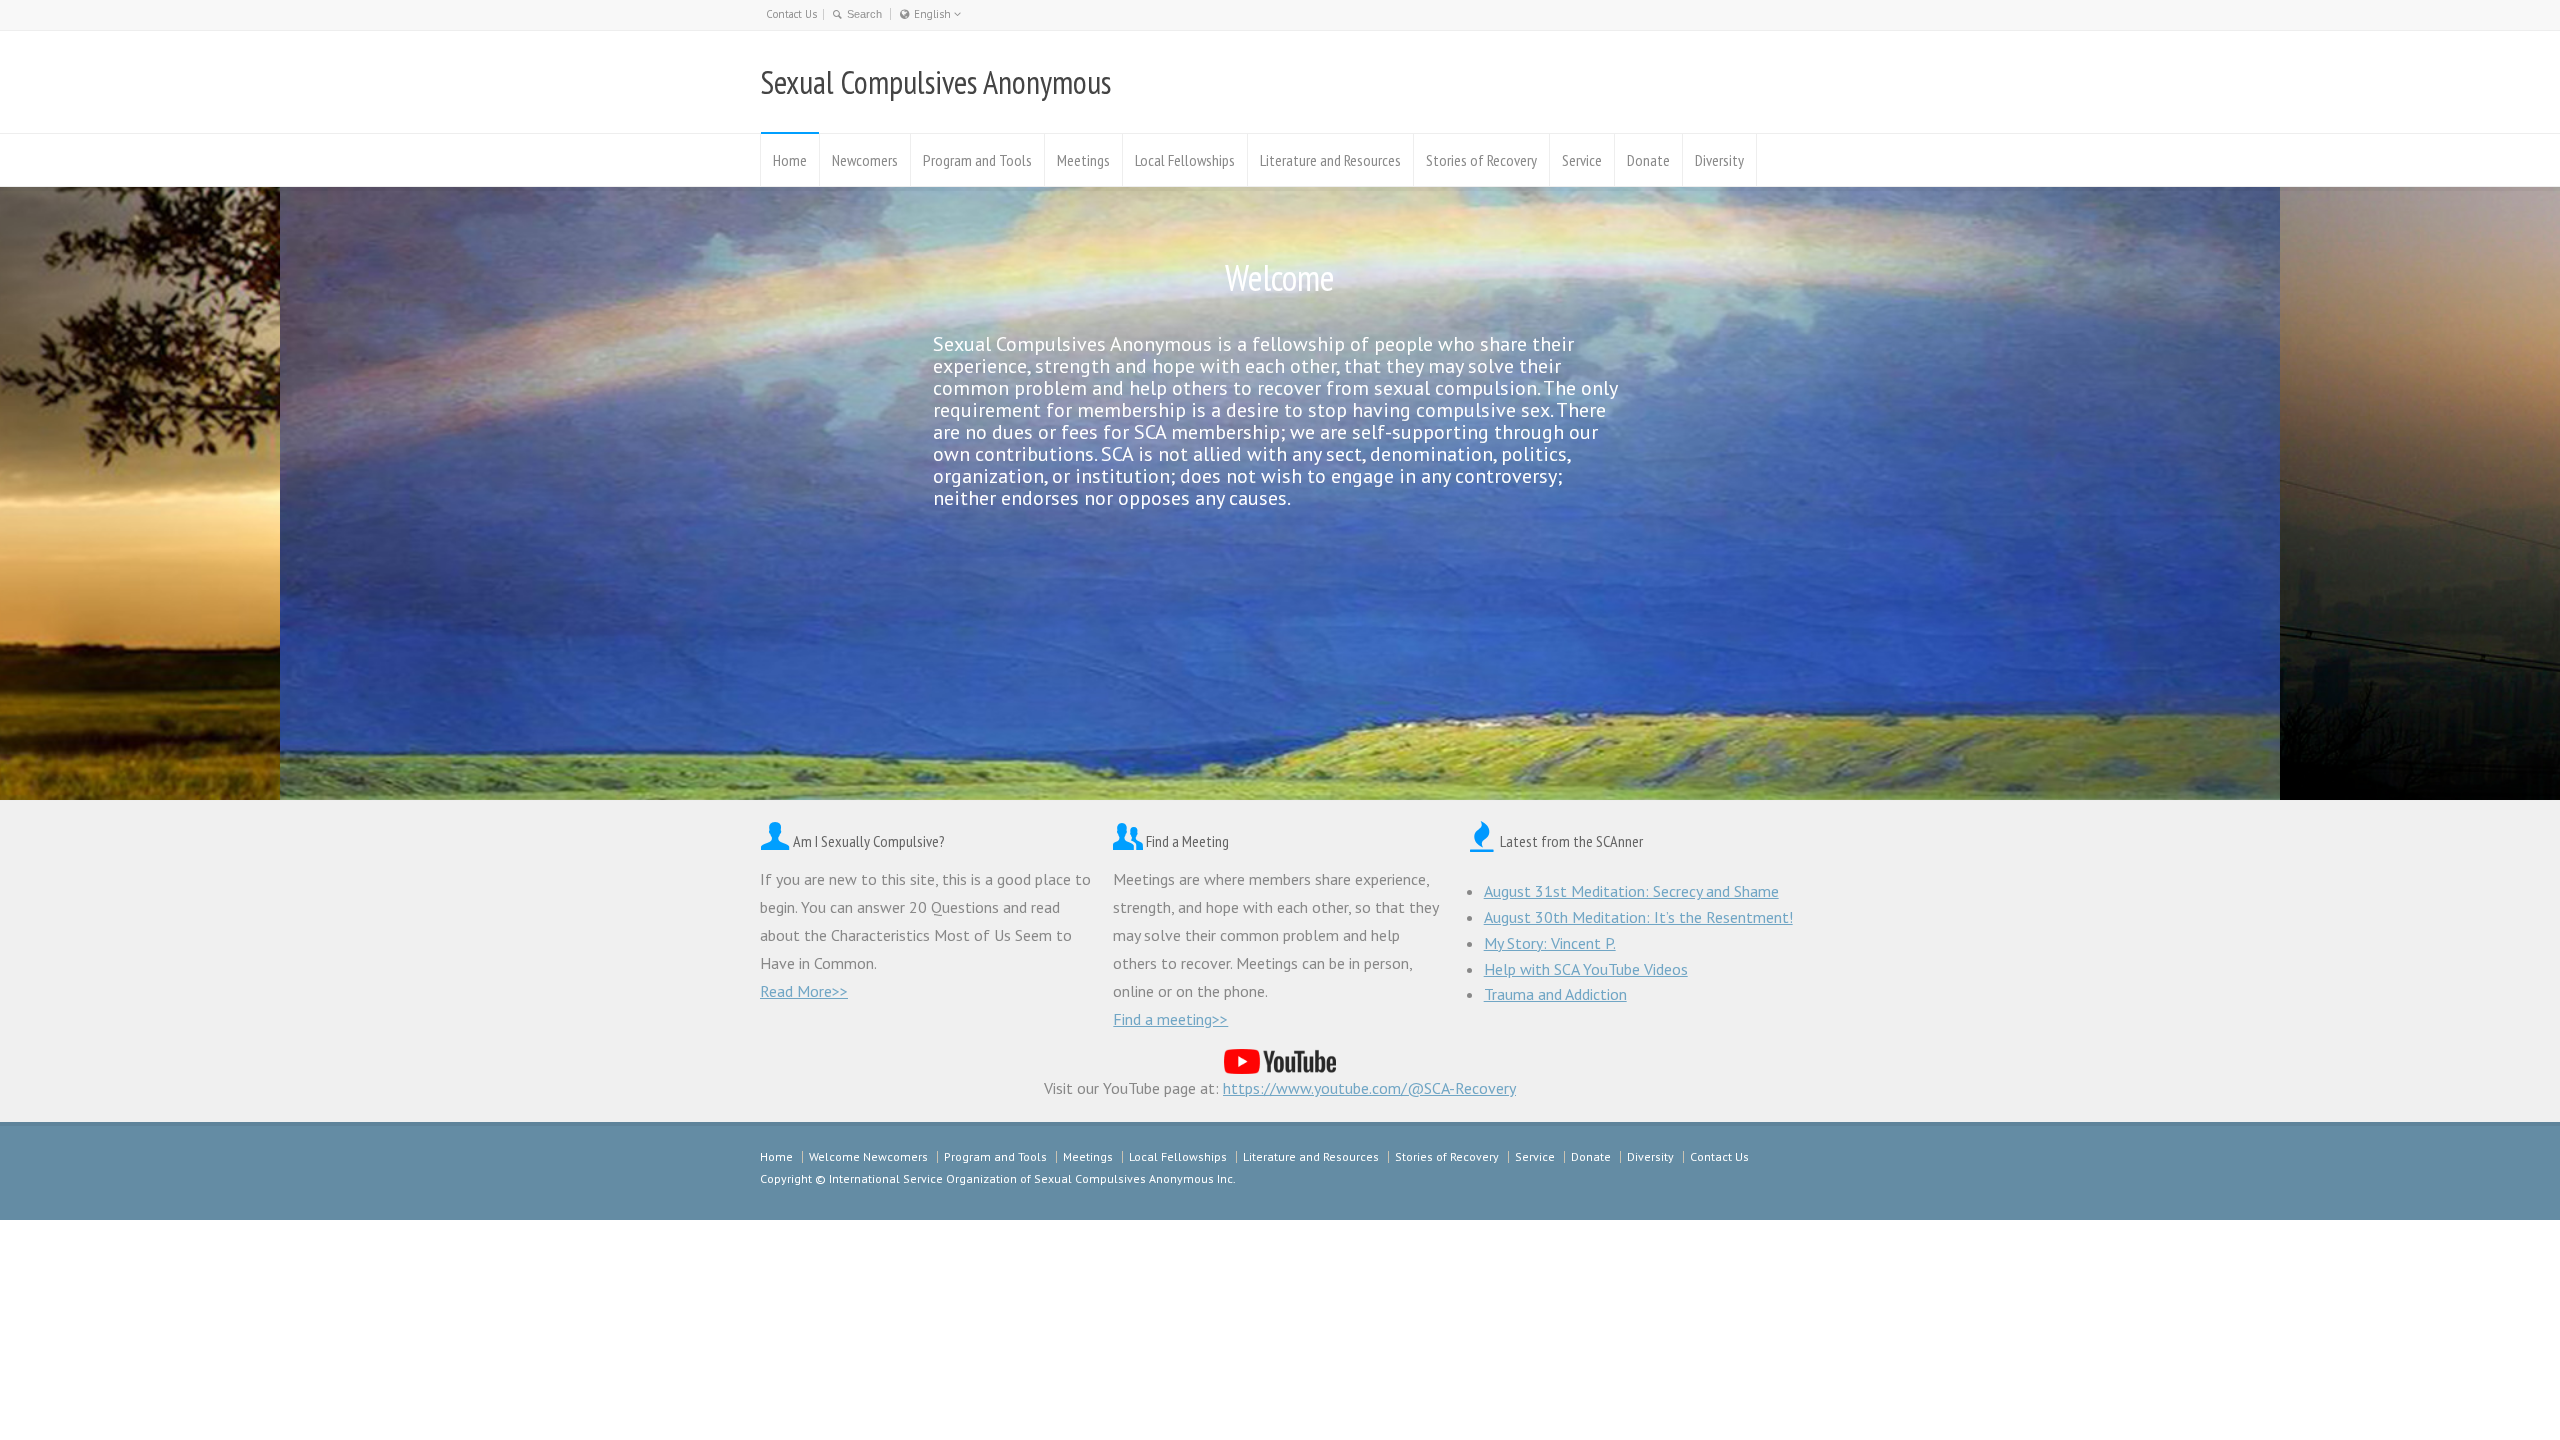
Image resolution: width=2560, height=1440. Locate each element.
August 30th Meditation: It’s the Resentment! (1638, 917)
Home (790, 160)
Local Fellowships (1185, 160)
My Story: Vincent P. (1550, 943)
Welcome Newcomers (868, 1156)
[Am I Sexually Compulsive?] (775, 841)
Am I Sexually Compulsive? (869, 841)
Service (1582, 160)
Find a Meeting (1187, 841)
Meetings (1083, 160)
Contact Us (791, 14)
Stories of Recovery (1481, 160)
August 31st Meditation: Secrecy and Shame (1631, 891)
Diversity (1719, 160)
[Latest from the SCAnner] (1482, 841)
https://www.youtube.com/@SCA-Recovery (1369, 1088)
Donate (1648, 160)
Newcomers (865, 160)
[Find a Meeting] (1128, 841)
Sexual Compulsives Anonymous (935, 82)
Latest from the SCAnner (1571, 841)
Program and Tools (977, 160)
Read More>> (804, 991)
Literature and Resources (1330, 160)
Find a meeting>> (1170, 1019)
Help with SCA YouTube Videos (1586, 969)
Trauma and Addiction (1555, 994)
